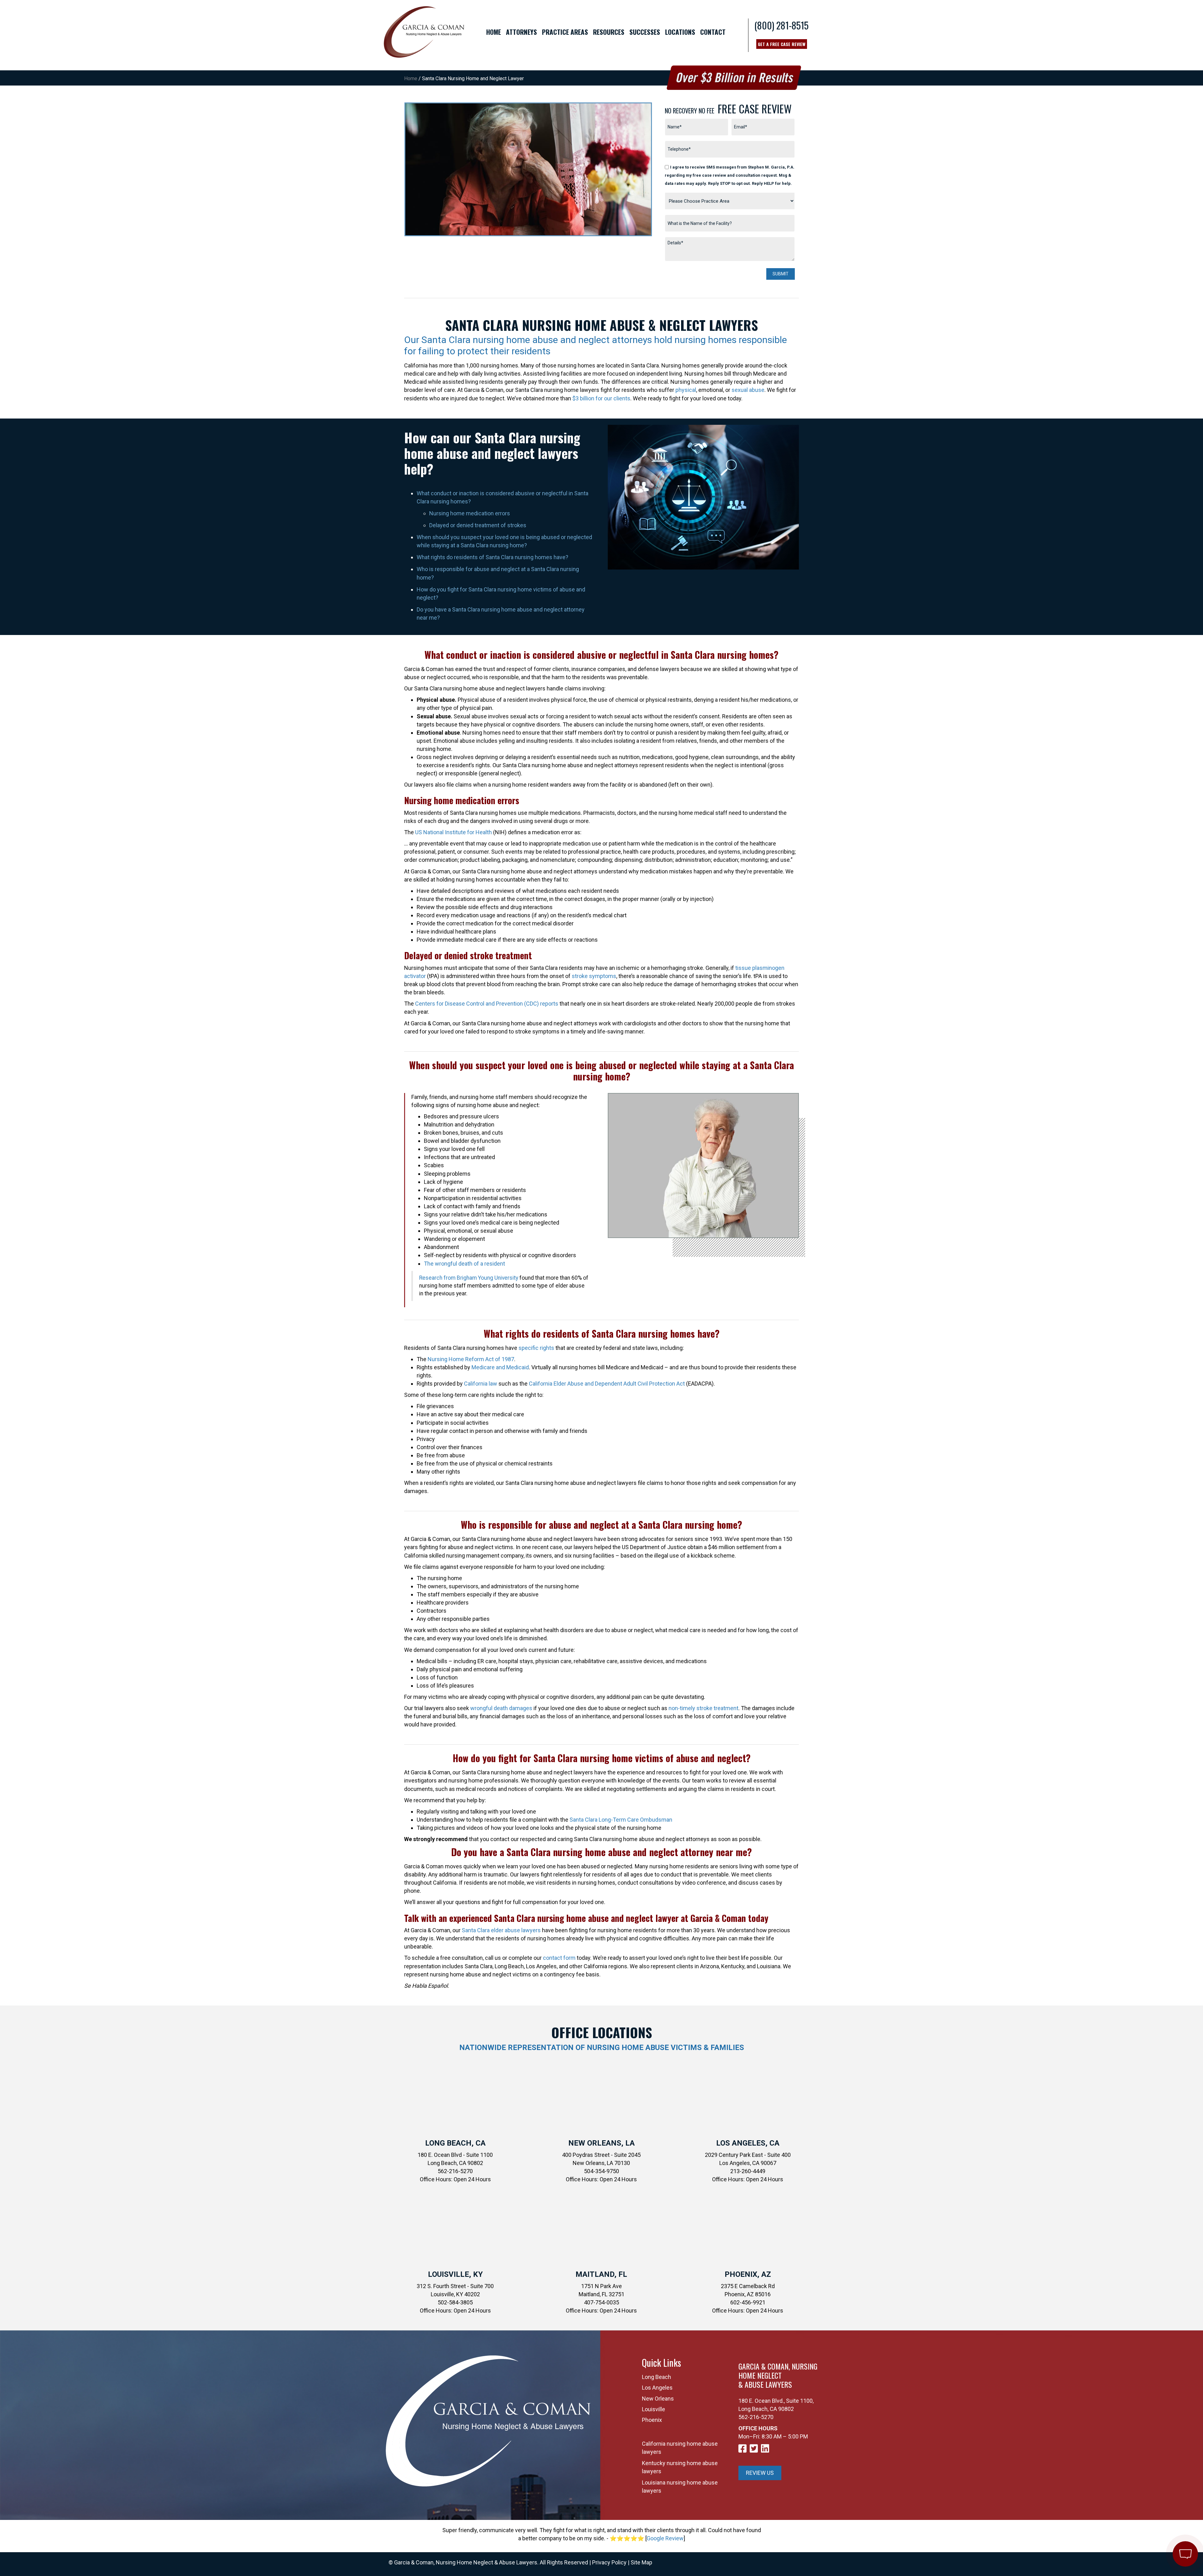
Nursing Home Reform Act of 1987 (471, 1359)
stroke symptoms (594, 976)
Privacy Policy (609, 2562)
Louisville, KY (455, 2274)
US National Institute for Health (453, 832)
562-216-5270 (756, 2417)
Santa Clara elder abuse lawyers (501, 1930)
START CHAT (1156, 2512)
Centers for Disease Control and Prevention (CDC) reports (487, 1004)
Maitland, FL (601, 2274)
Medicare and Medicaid (500, 1367)
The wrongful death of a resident (464, 1264)
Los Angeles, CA (748, 2143)
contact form (559, 1958)
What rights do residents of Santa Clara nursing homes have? (492, 557)
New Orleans (658, 2399)
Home (411, 78)
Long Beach (656, 2377)
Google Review (665, 2538)
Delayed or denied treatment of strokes (478, 525)
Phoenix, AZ (748, 2274)
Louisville (654, 2409)
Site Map (641, 2562)
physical (686, 390)
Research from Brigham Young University (469, 1278)
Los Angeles (657, 2388)
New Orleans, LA (601, 2143)
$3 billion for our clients (601, 398)
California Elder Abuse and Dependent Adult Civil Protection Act (607, 1384)
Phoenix (652, 2420)
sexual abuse (748, 390)
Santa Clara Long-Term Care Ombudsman (621, 1820)
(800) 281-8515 (781, 25)
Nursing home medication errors (470, 513)
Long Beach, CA (455, 2143)
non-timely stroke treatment (703, 1708)
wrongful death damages (501, 1708)
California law (481, 1384)
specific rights (536, 1348)
